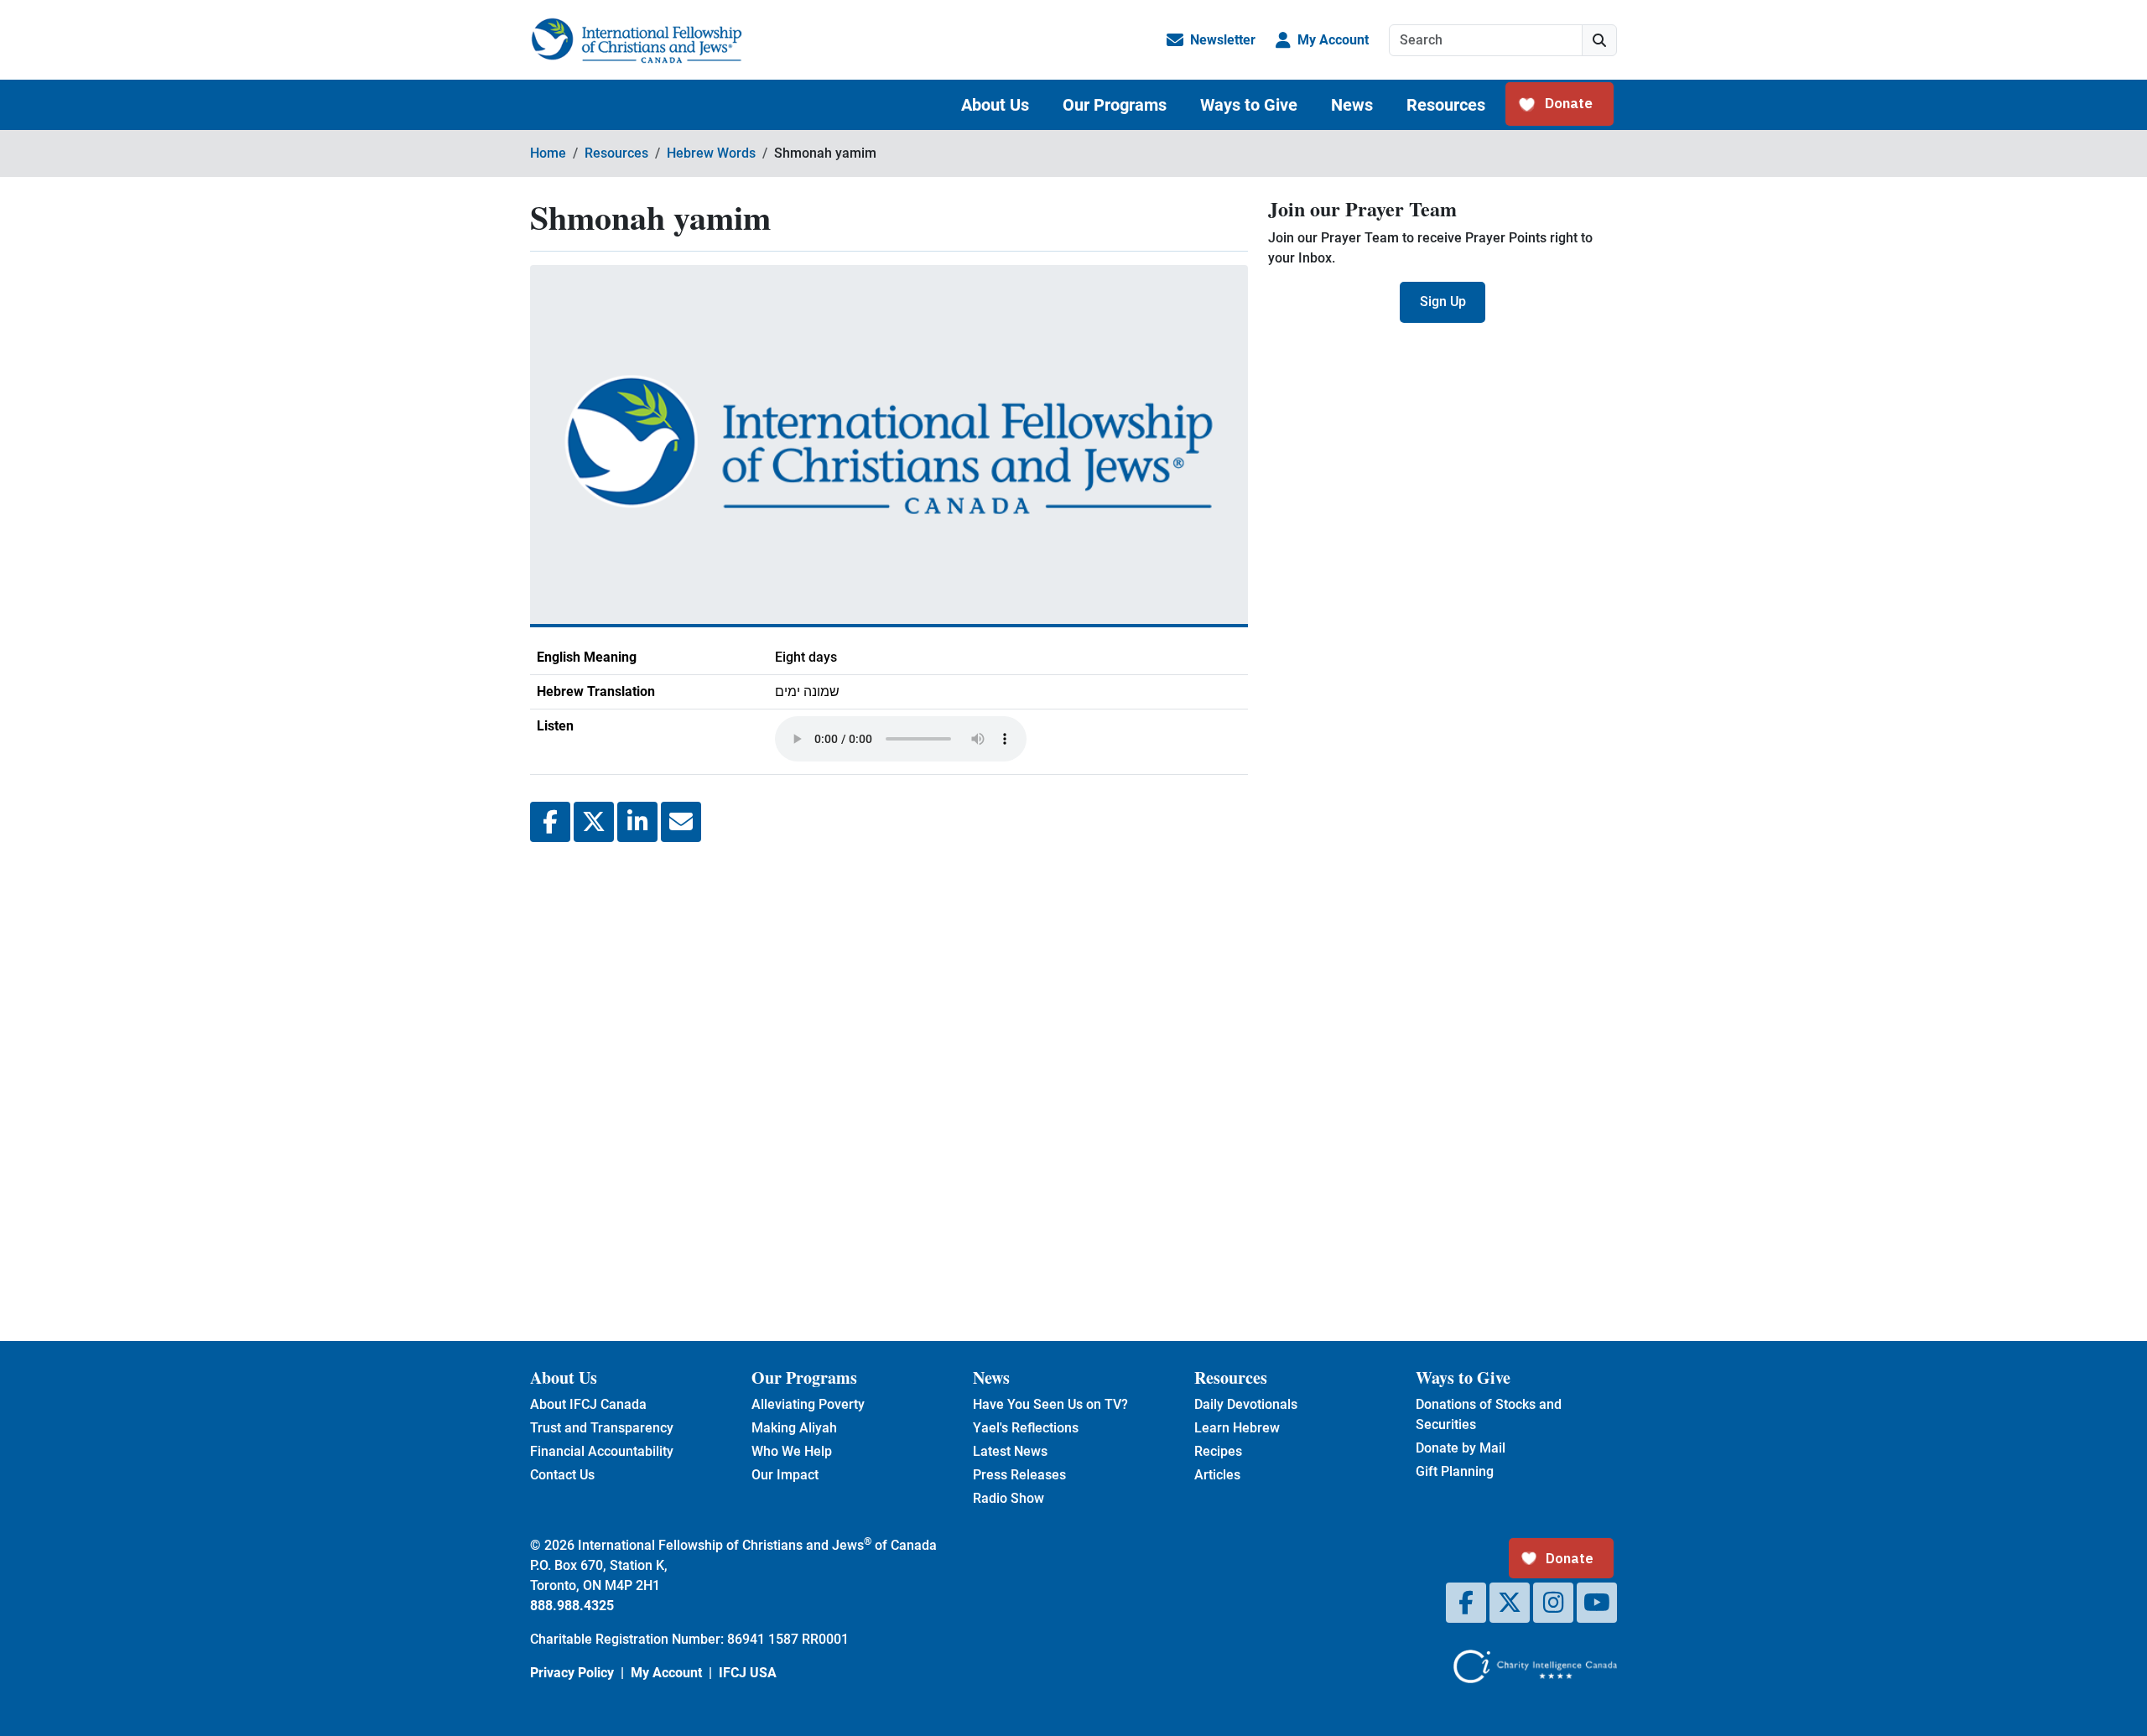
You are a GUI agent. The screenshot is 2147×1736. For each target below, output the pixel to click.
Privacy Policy (572, 1673)
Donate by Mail (1461, 1448)
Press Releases (1019, 1475)
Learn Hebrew (1237, 1428)
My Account (1333, 40)
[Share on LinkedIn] (637, 822)
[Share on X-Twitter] (594, 822)
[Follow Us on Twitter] (1510, 1603)
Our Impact (785, 1475)
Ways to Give (1249, 105)
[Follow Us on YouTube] (1597, 1603)
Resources (1446, 105)
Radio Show (1009, 1498)
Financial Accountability (602, 1451)
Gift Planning (1455, 1471)
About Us (995, 105)
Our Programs (1115, 105)
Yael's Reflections (1026, 1428)
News (1352, 105)
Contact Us (562, 1475)
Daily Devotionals (1246, 1404)
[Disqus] (889, 1079)
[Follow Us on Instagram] (1553, 1603)
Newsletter (1223, 40)
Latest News (1010, 1451)
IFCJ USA (748, 1673)
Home (548, 153)
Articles (1217, 1475)
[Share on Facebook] (550, 822)
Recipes (1218, 1451)
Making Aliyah (794, 1428)
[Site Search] (1599, 40)
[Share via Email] (681, 822)
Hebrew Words (711, 153)
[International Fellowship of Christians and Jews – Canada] (636, 40)
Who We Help (792, 1451)
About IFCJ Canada (588, 1404)
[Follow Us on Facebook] (1466, 1603)
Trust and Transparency (602, 1428)
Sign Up (1443, 301)
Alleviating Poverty (808, 1404)
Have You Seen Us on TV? (1050, 1404)
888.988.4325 (572, 1606)
